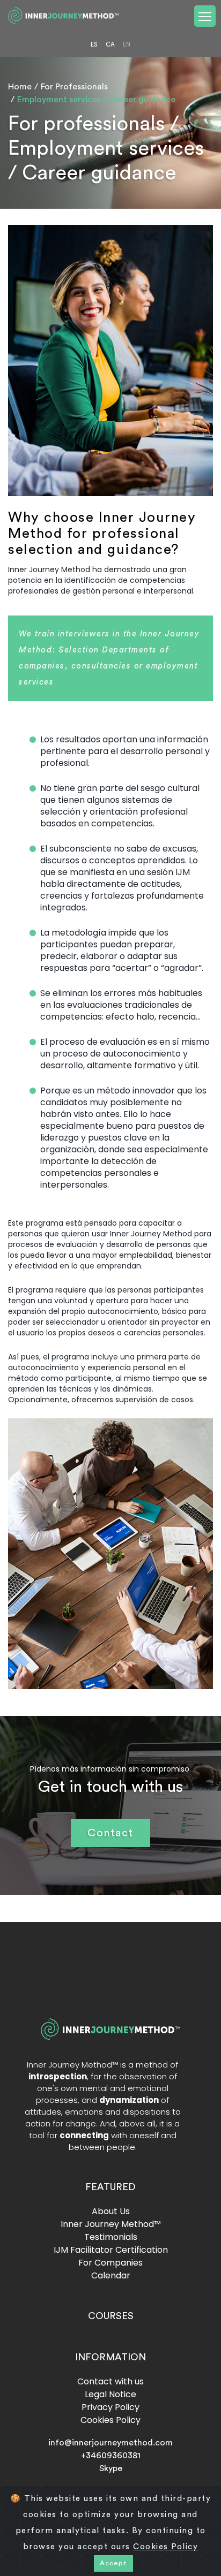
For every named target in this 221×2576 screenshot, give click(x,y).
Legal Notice (110, 2394)
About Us (111, 2211)
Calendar (111, 2275)
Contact (110, 1833)
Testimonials (111, 2237)
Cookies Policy (110, 2420)
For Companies (110, 2263)
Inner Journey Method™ (111, 2224)
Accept (113, 2563)
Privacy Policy (110, 2407)
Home (20, 87)
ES (94, 45)
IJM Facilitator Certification (111, 2250)
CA (110, 45)
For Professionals (74, 87)
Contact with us (110, 2381)
